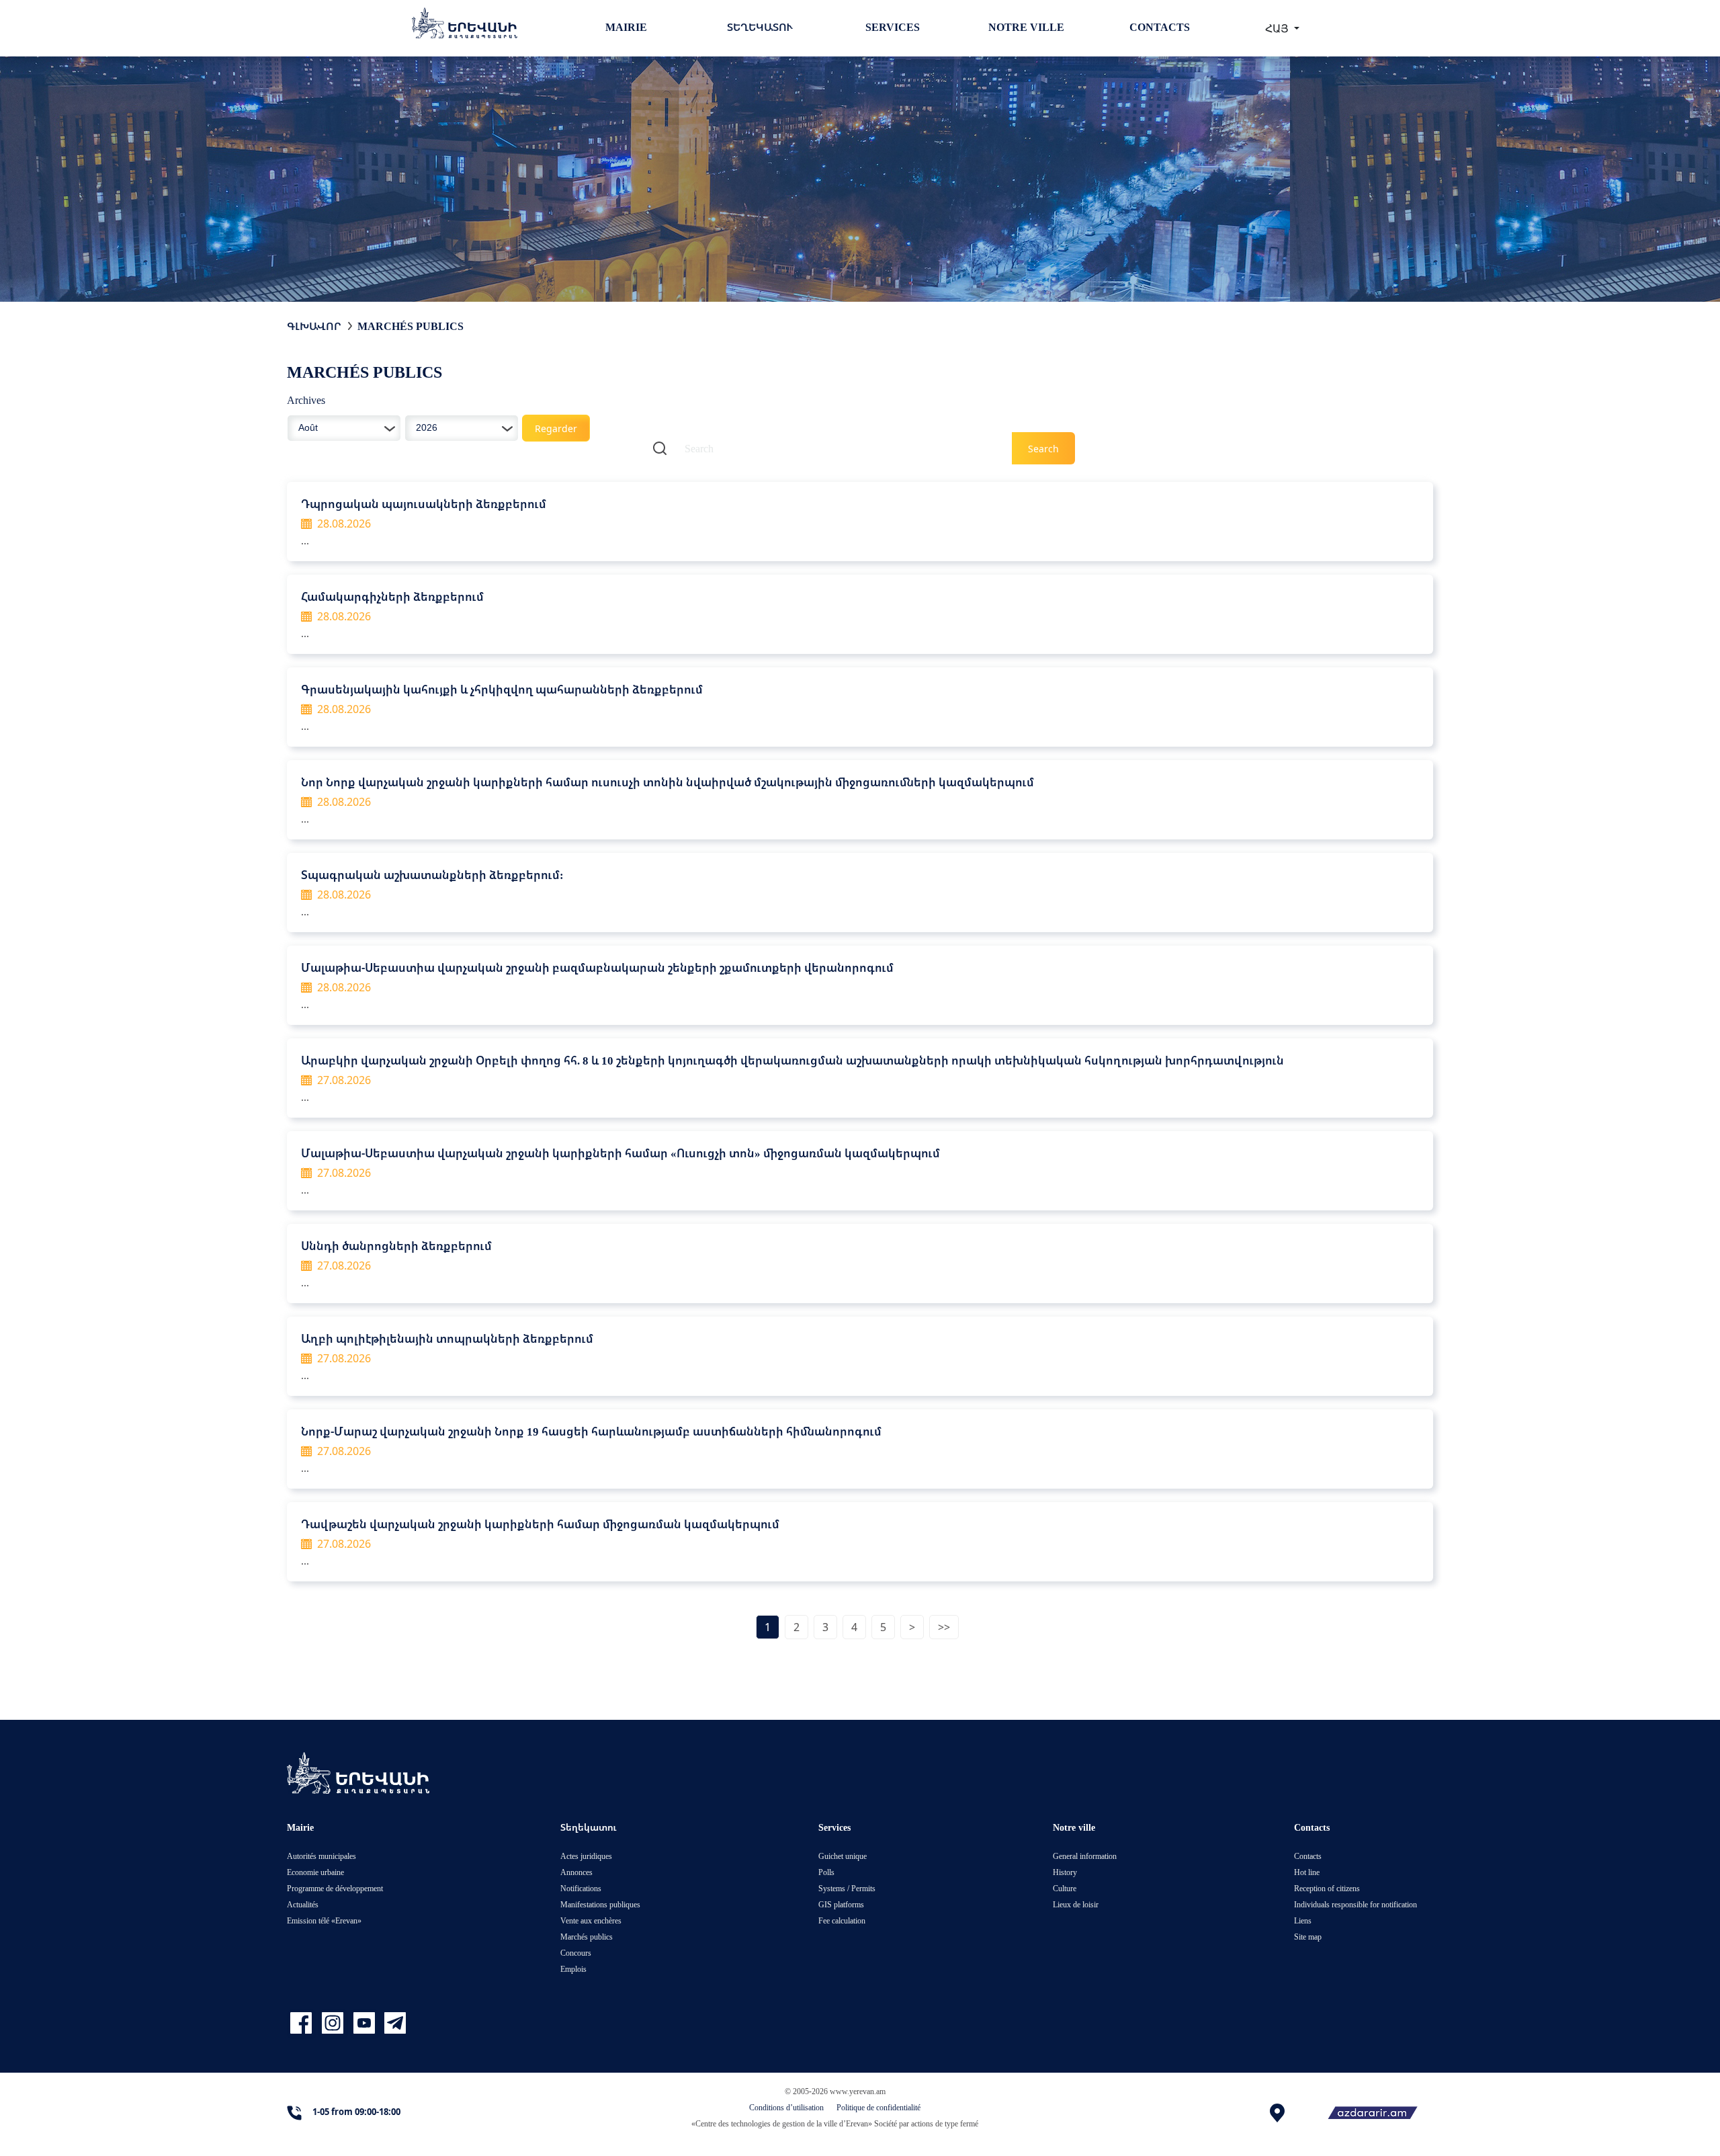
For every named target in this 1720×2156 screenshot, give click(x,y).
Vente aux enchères (591, 1920)
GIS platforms (841, 1904)
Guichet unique (843, 1856)
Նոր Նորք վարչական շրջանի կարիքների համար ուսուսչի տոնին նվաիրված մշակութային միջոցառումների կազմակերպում (668, 782)
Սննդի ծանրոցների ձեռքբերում (396, 1246)
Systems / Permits (847, 1888)
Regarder (556, 428)
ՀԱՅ (1278, 28)
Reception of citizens (1327, 1888)
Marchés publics (411, 326)
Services (893, 27)
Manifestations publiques (600, 1904)
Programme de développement (335, 1888)
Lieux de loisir (1076, 1904)
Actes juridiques (586, 1856)
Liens (1303, 1920)
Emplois (573, 1969)
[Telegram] (394, 2023)
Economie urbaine (315, 1872)
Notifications (581, 1888)
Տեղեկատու (760, 27)
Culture (1065, 1888)
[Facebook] (303, 2023)
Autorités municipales (321, 1856)
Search (1043, 449)
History (1065, 1872)
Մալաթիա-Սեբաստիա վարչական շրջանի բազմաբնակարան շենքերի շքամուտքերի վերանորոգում (597, 967)
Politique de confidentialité (878, 2107)
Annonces (576, 1872)
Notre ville (1026, 27)
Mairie (626, 27)
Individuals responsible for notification (1356, 1904)
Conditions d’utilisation (786, 2107)
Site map (1308, 1937)
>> (944, 1627)
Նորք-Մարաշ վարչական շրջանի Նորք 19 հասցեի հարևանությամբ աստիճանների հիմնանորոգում (591, 1431)
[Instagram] (334, 2023)
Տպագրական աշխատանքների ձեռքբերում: (432, 875)
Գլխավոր (314, 326)
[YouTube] (366, 2023)
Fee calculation (842, 1920)
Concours (576, 1953)
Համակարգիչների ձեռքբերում (392, 596)
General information (1085, 1856)
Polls (826, 1872)
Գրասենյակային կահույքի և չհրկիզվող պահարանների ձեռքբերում (502, 689)
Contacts (1160, 27)
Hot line (1307, 1872)
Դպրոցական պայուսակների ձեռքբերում (424, 504)
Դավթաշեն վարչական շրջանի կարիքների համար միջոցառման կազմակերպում (540, 1524)
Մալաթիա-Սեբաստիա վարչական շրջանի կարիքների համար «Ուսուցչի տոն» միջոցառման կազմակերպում (620, 1153)
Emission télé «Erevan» (324, 1920)
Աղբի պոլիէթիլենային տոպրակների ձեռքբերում (447, 1338)
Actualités (303, 1904)
